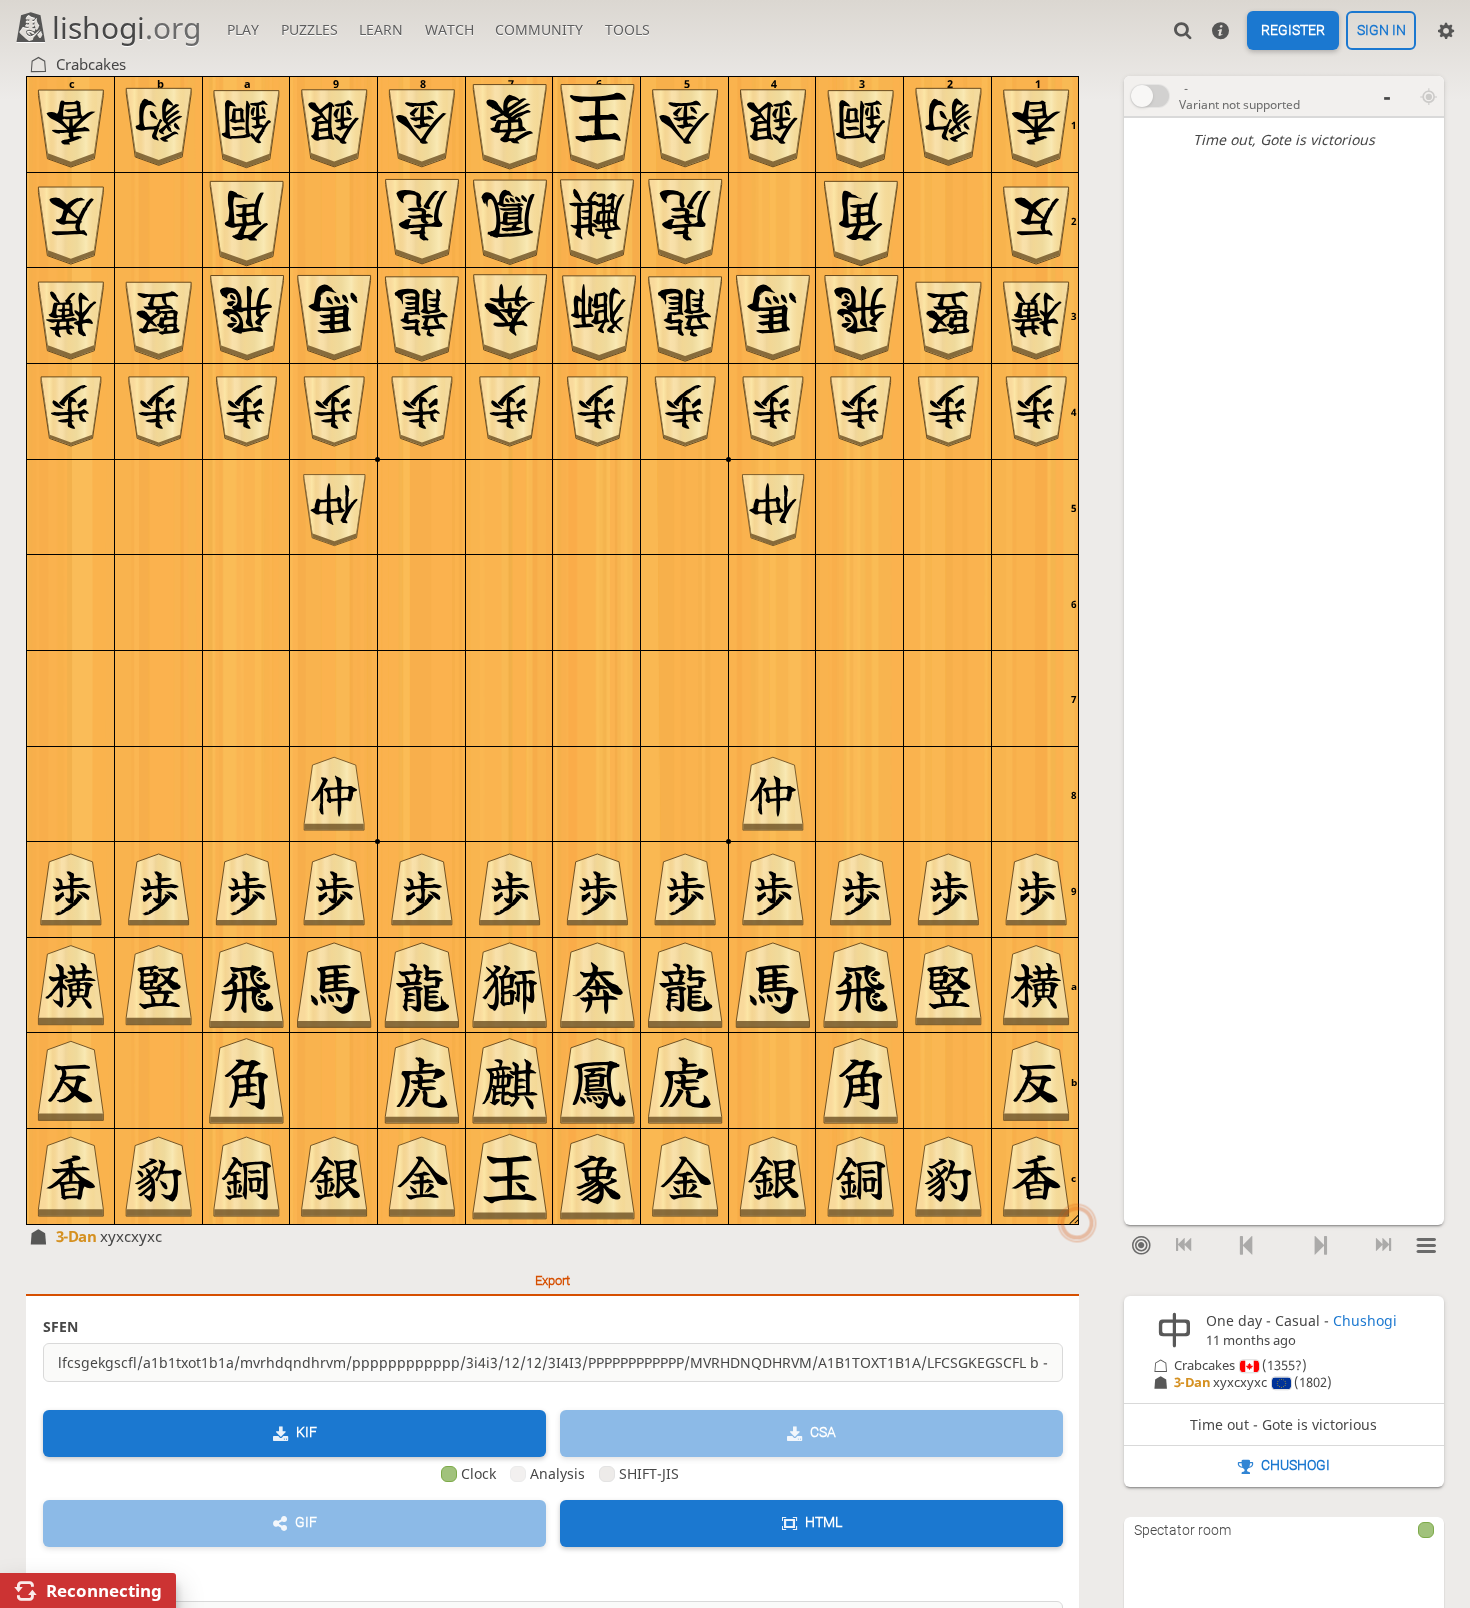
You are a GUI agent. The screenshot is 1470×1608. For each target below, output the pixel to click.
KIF (306, 1433)
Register (1293, 31)
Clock (478, 1473)
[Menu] (1426, 1246)
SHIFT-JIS (649, 1473)
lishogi (126, 27)
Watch (449, 29)
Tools (627, 29)
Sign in (1381, 31)
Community (539, 29)
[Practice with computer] (1141, 1246)
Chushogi (1365, 1320)
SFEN (60, 1326)
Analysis (557, 1473)
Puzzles (309, 29)
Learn (381, 29)
